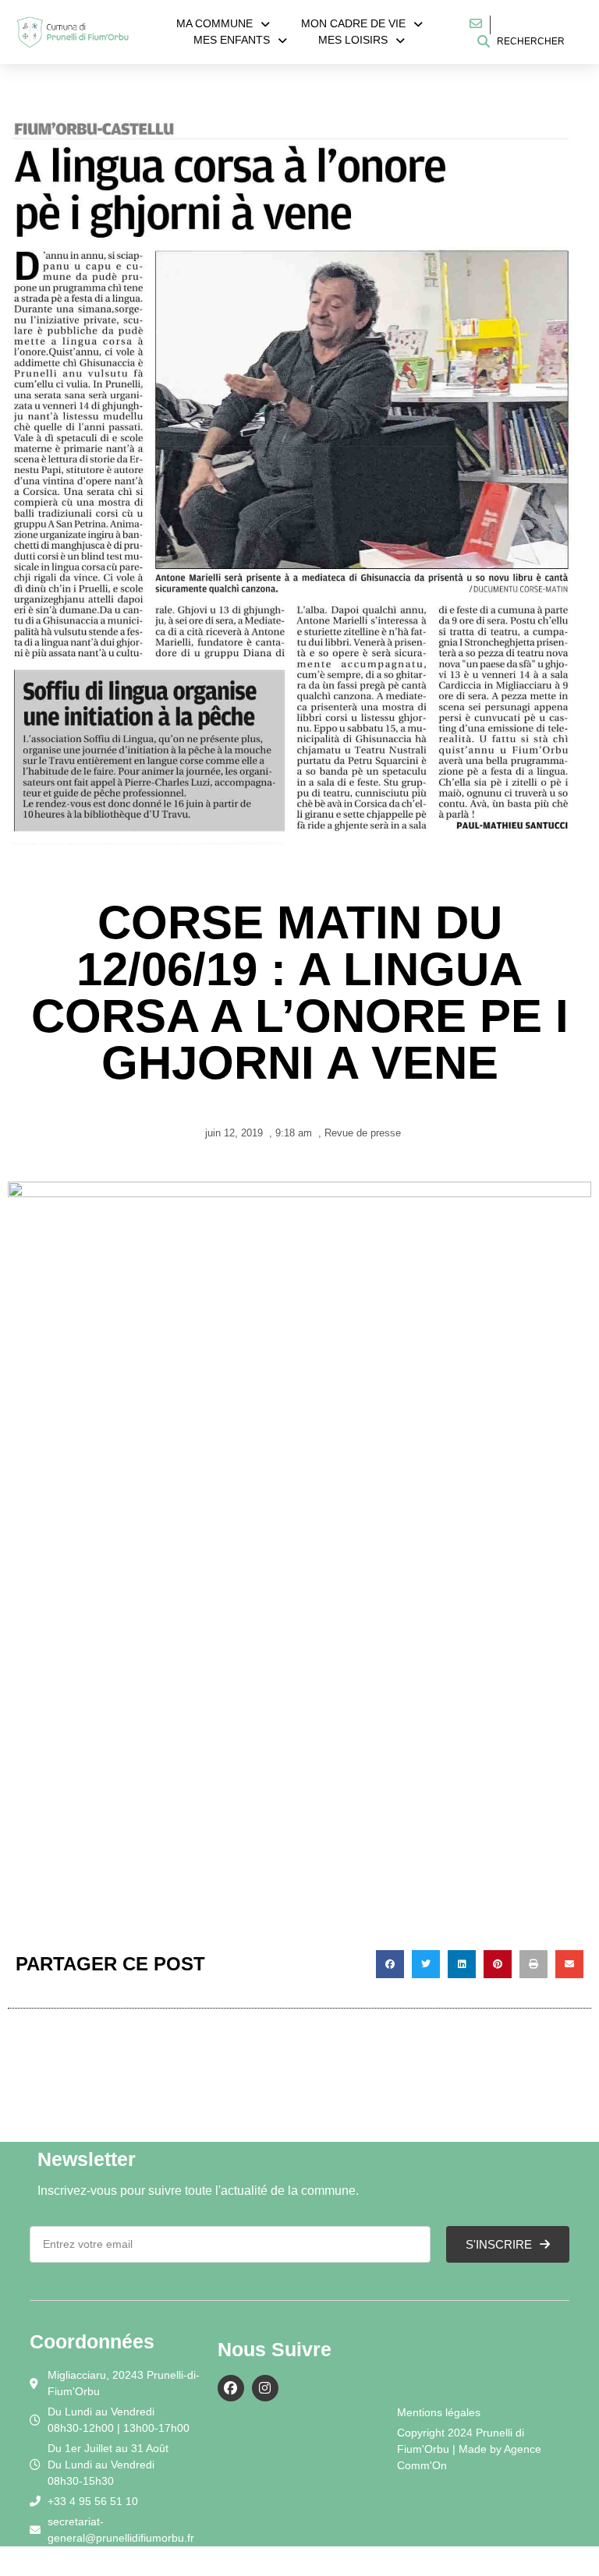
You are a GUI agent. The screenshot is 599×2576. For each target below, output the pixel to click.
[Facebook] (231, 2388)
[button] (390, 1964)
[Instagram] (265, 2388)
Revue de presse (363, 1133)
